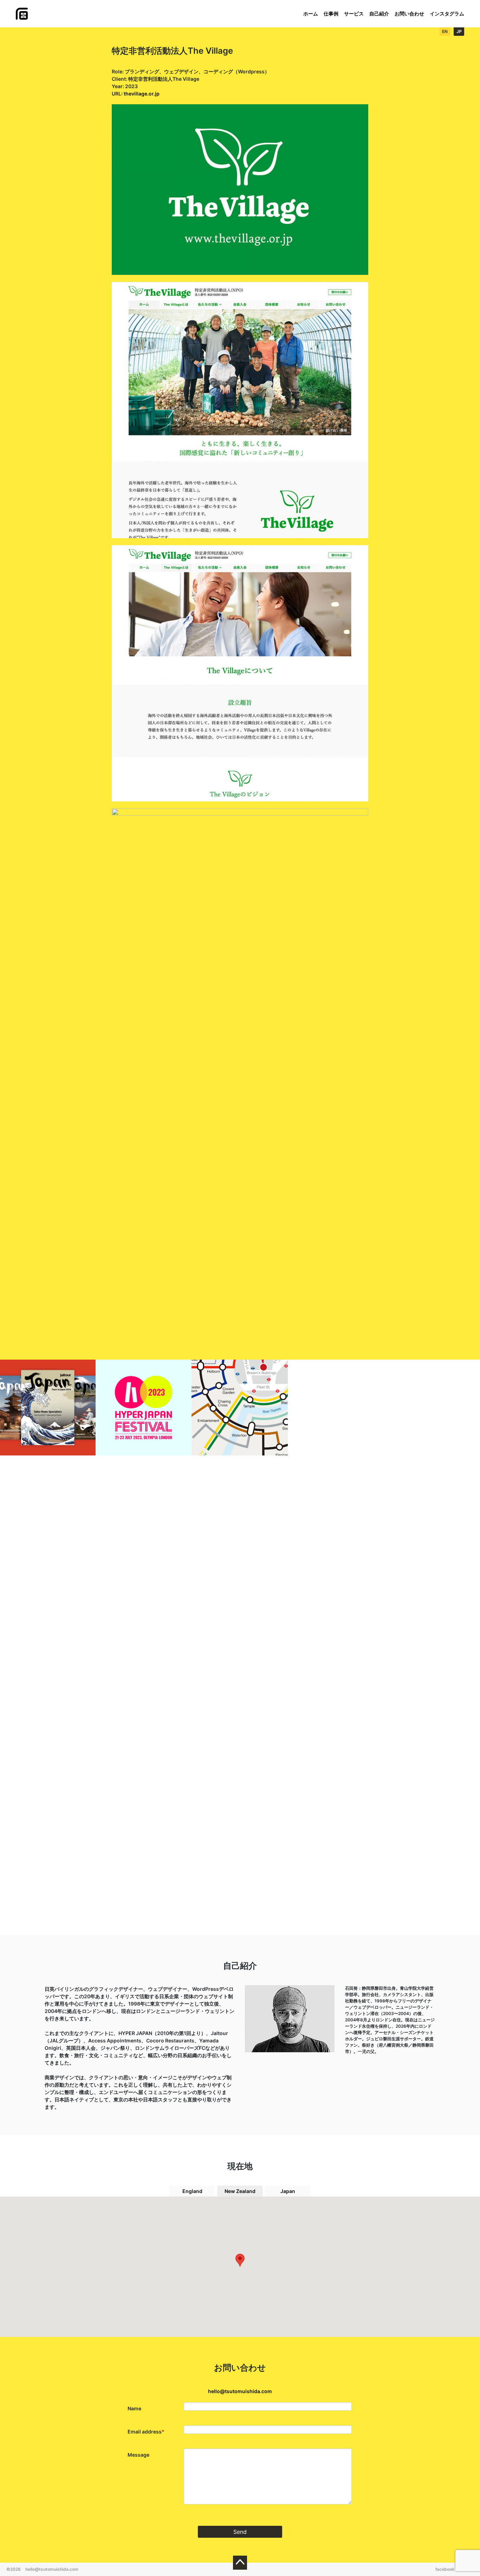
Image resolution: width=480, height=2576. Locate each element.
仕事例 (331, 14)
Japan (288, 2191)
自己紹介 (379, 14)
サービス (354, 14)
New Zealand (240, 2191)
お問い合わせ (409, 14)
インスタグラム (447, 14)
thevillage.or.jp (142, 94)
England (192, 2191)
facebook (445, 2569)
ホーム (311, 14)
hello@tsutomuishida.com (240, 2391)
